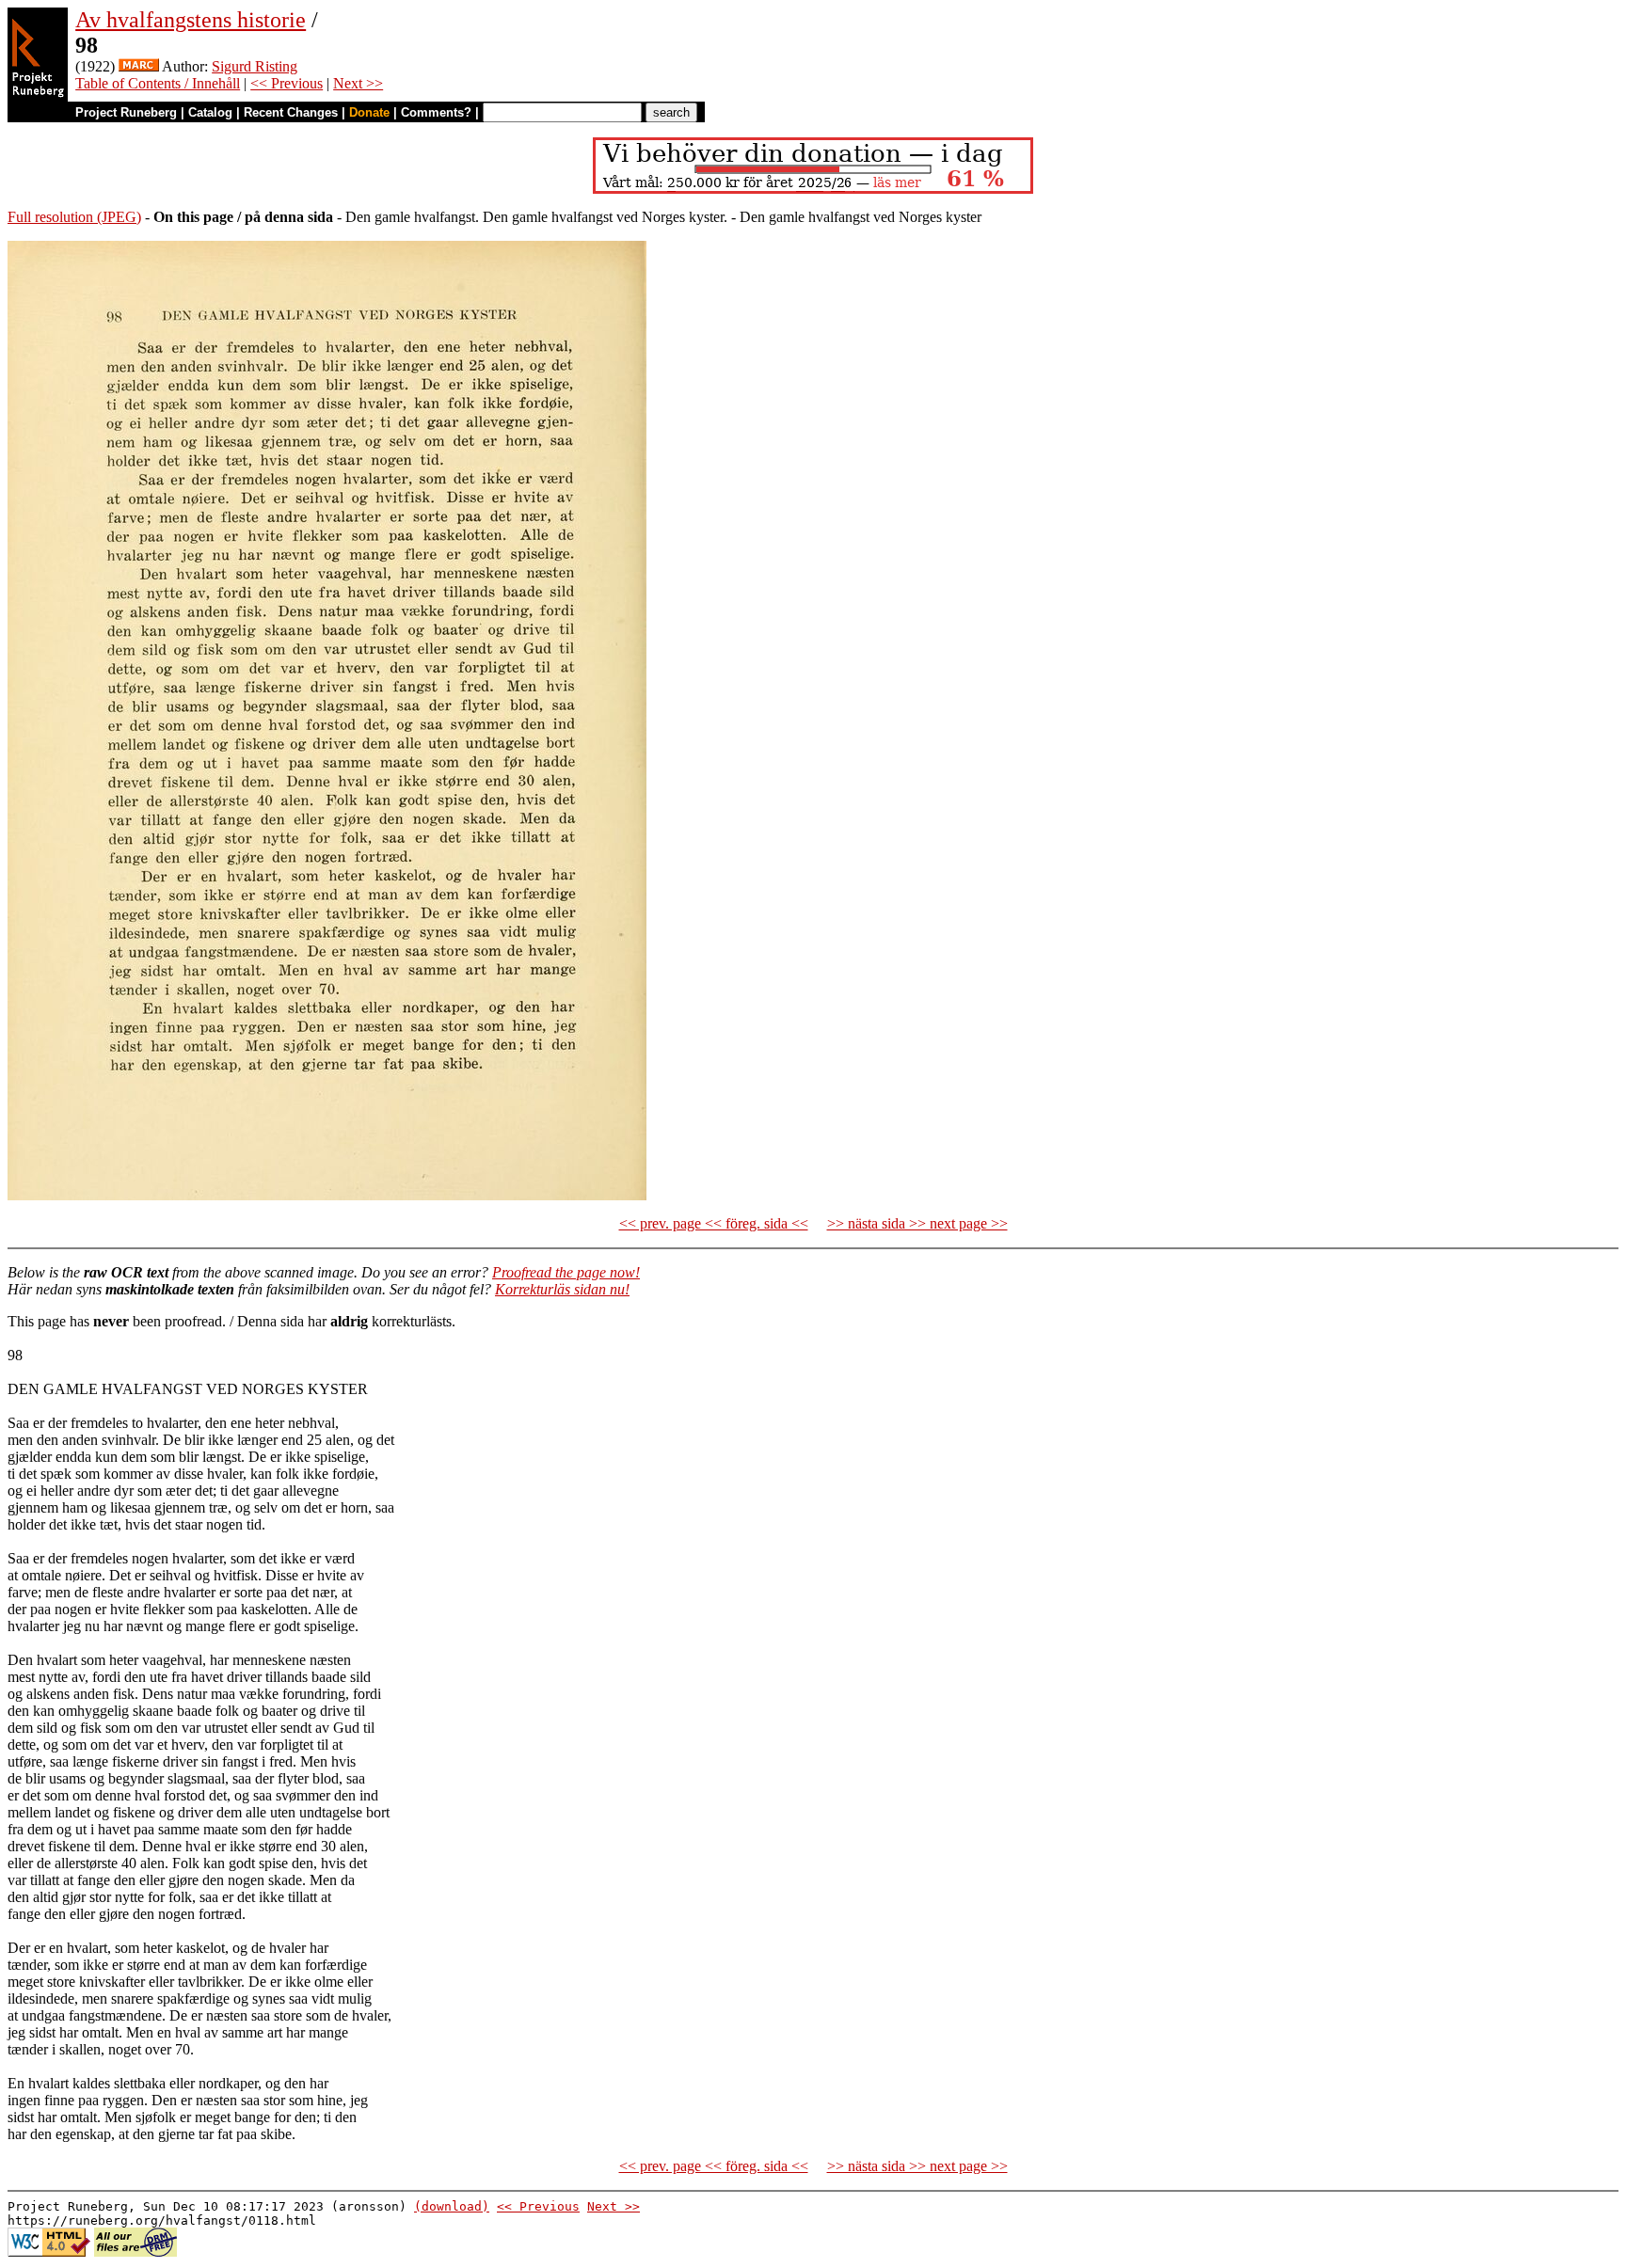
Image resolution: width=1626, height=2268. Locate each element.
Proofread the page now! (566, 1272)
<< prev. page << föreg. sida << (714, 1223)
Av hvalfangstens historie (191, 20)
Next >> (358, 83)
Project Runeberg (126, 112)
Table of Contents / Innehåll (158, 83)
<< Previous (287, 83)
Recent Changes (291, 112)
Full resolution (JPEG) (74, 217)
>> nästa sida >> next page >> (917, 1223)
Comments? (436, 112)
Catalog (210, 112)
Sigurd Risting (255, 66)
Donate (369, 112)
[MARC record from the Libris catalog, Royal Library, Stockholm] (139, 66)
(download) (452, 2206)
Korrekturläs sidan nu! (562, 1289)
